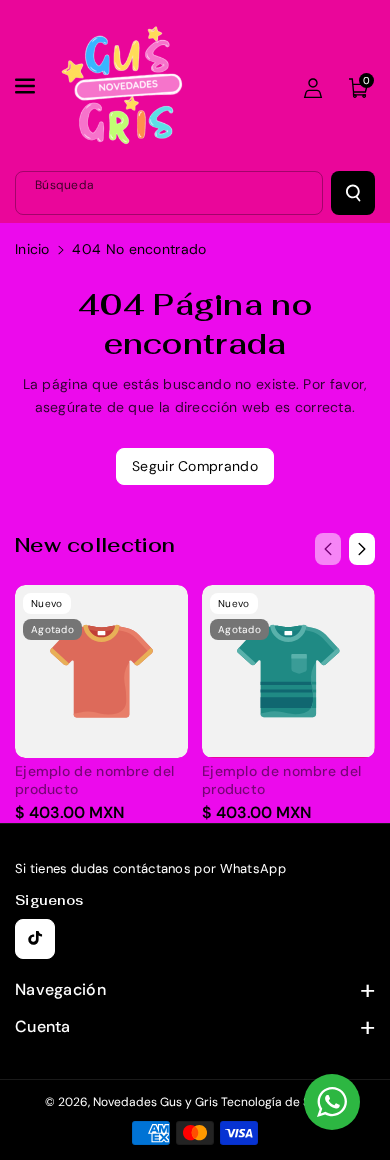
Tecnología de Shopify (283, 1102)
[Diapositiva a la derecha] (362, 549)
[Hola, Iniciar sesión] (313, 88)
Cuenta (43, 1026)
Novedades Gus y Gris (157, 1102)
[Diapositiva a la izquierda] (328, 549)
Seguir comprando (195, 466)
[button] (27, 86)
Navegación (60, 989)
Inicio (32, 249)
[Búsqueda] (353, 193)
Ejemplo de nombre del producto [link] (94, 780)
